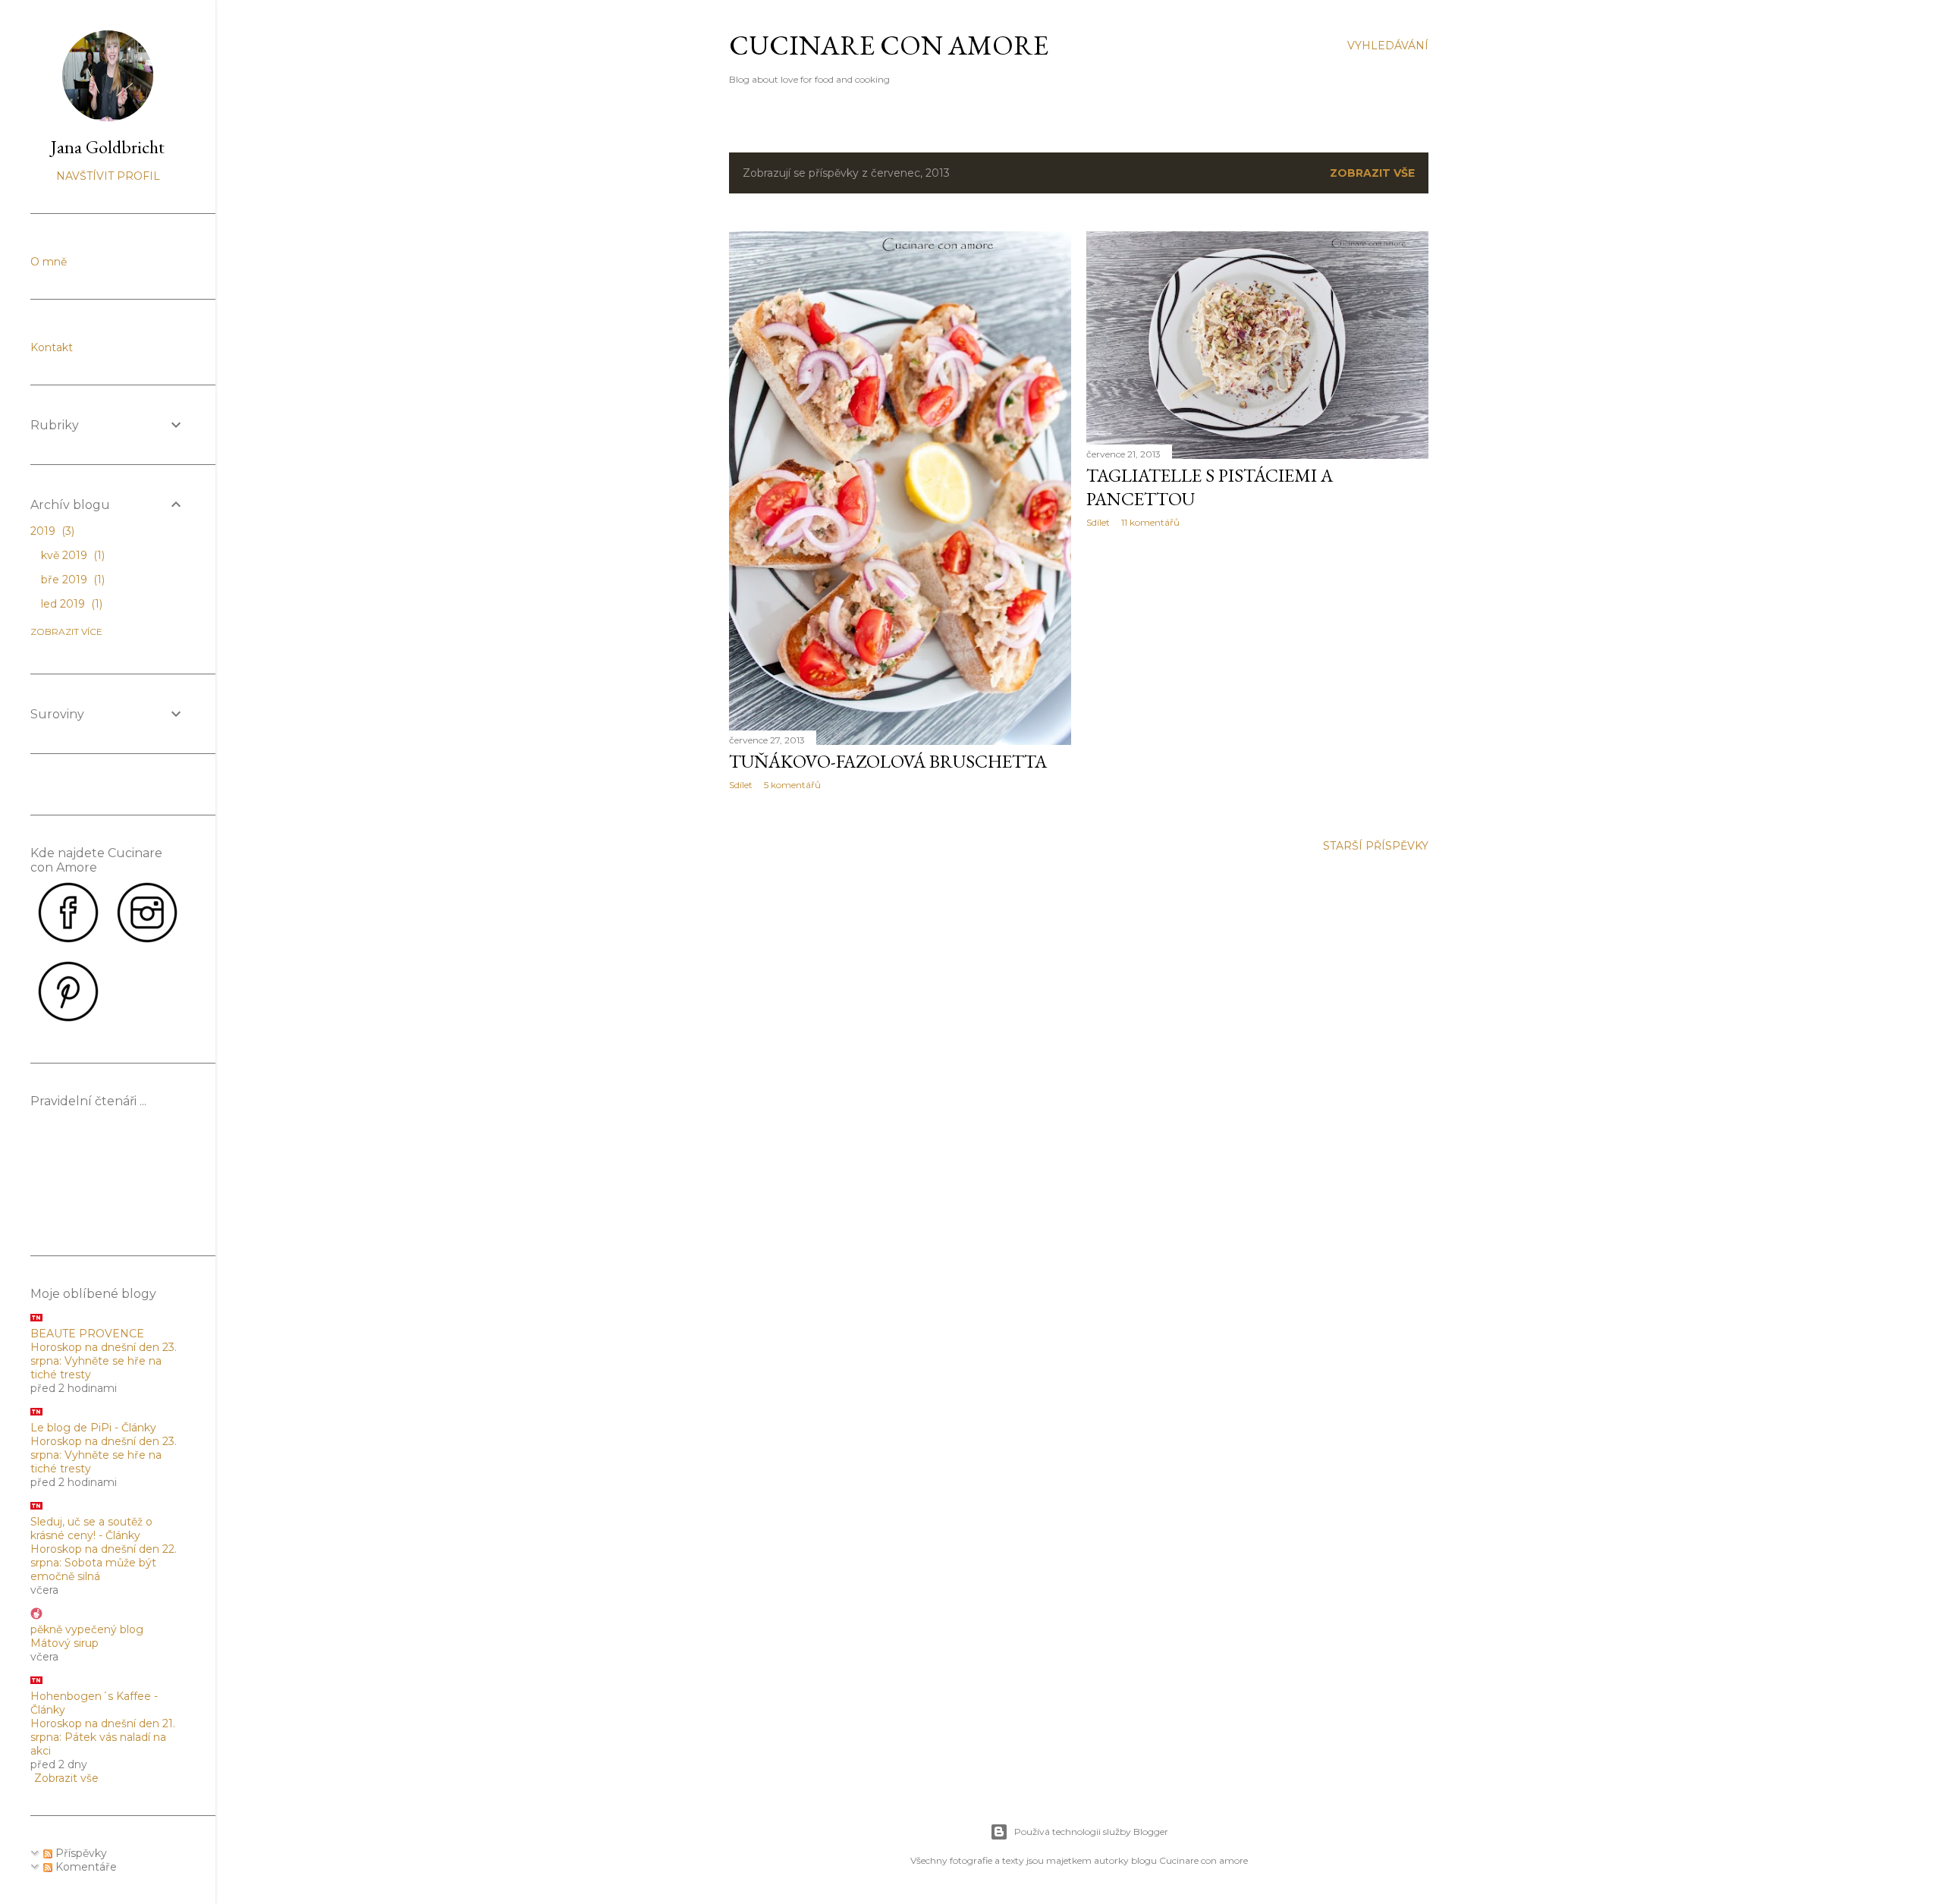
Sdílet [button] (741, 785)
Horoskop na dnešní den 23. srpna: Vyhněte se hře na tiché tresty (104, 1361)
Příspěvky (80, 1853)
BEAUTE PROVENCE (87, 1334)
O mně (49, 262)
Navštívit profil (108, 176)
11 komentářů (1150, 522)
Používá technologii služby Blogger (1091, 1832)
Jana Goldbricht (108, 147)
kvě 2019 (71, 555)
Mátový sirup (64, 1643)
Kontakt (52, 347)
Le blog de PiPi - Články (93, 1428)
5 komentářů (792, 785)
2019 (51, 531)
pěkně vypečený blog (87, 1629)
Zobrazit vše (1372, 173)
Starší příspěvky (1376, 846)
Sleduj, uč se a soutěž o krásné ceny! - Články (91, 1529)
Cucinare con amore (889, 45)
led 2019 (70, 604)
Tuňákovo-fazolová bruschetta (888, 761)
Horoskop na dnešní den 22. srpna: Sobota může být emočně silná (104, 1563)
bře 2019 (71, 580)
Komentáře (85, 1867)
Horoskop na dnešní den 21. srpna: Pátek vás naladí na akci (103, 1737)
